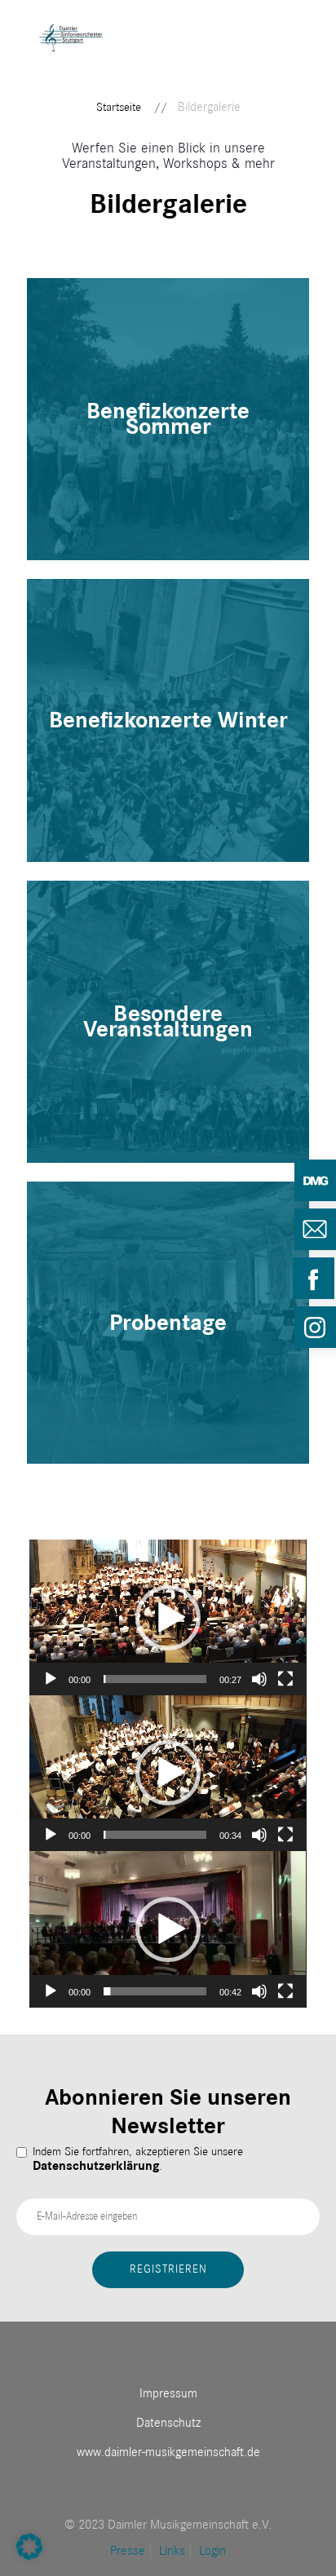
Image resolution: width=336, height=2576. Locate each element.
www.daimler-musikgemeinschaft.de (168, 2452)
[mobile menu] (298, 61)
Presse (128, 2551)
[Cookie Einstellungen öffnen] (29, 2556)
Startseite (119, 107)
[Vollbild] (285, 1679)
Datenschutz (168, 2423)
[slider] (155, 1679)
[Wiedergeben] (51, 1679)
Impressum (168, 2393)
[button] (168, 1618)
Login (212, 2551)
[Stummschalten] (259, 1679)
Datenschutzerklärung (96, 2166)
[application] (168, 1617)
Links (172, 2551)
